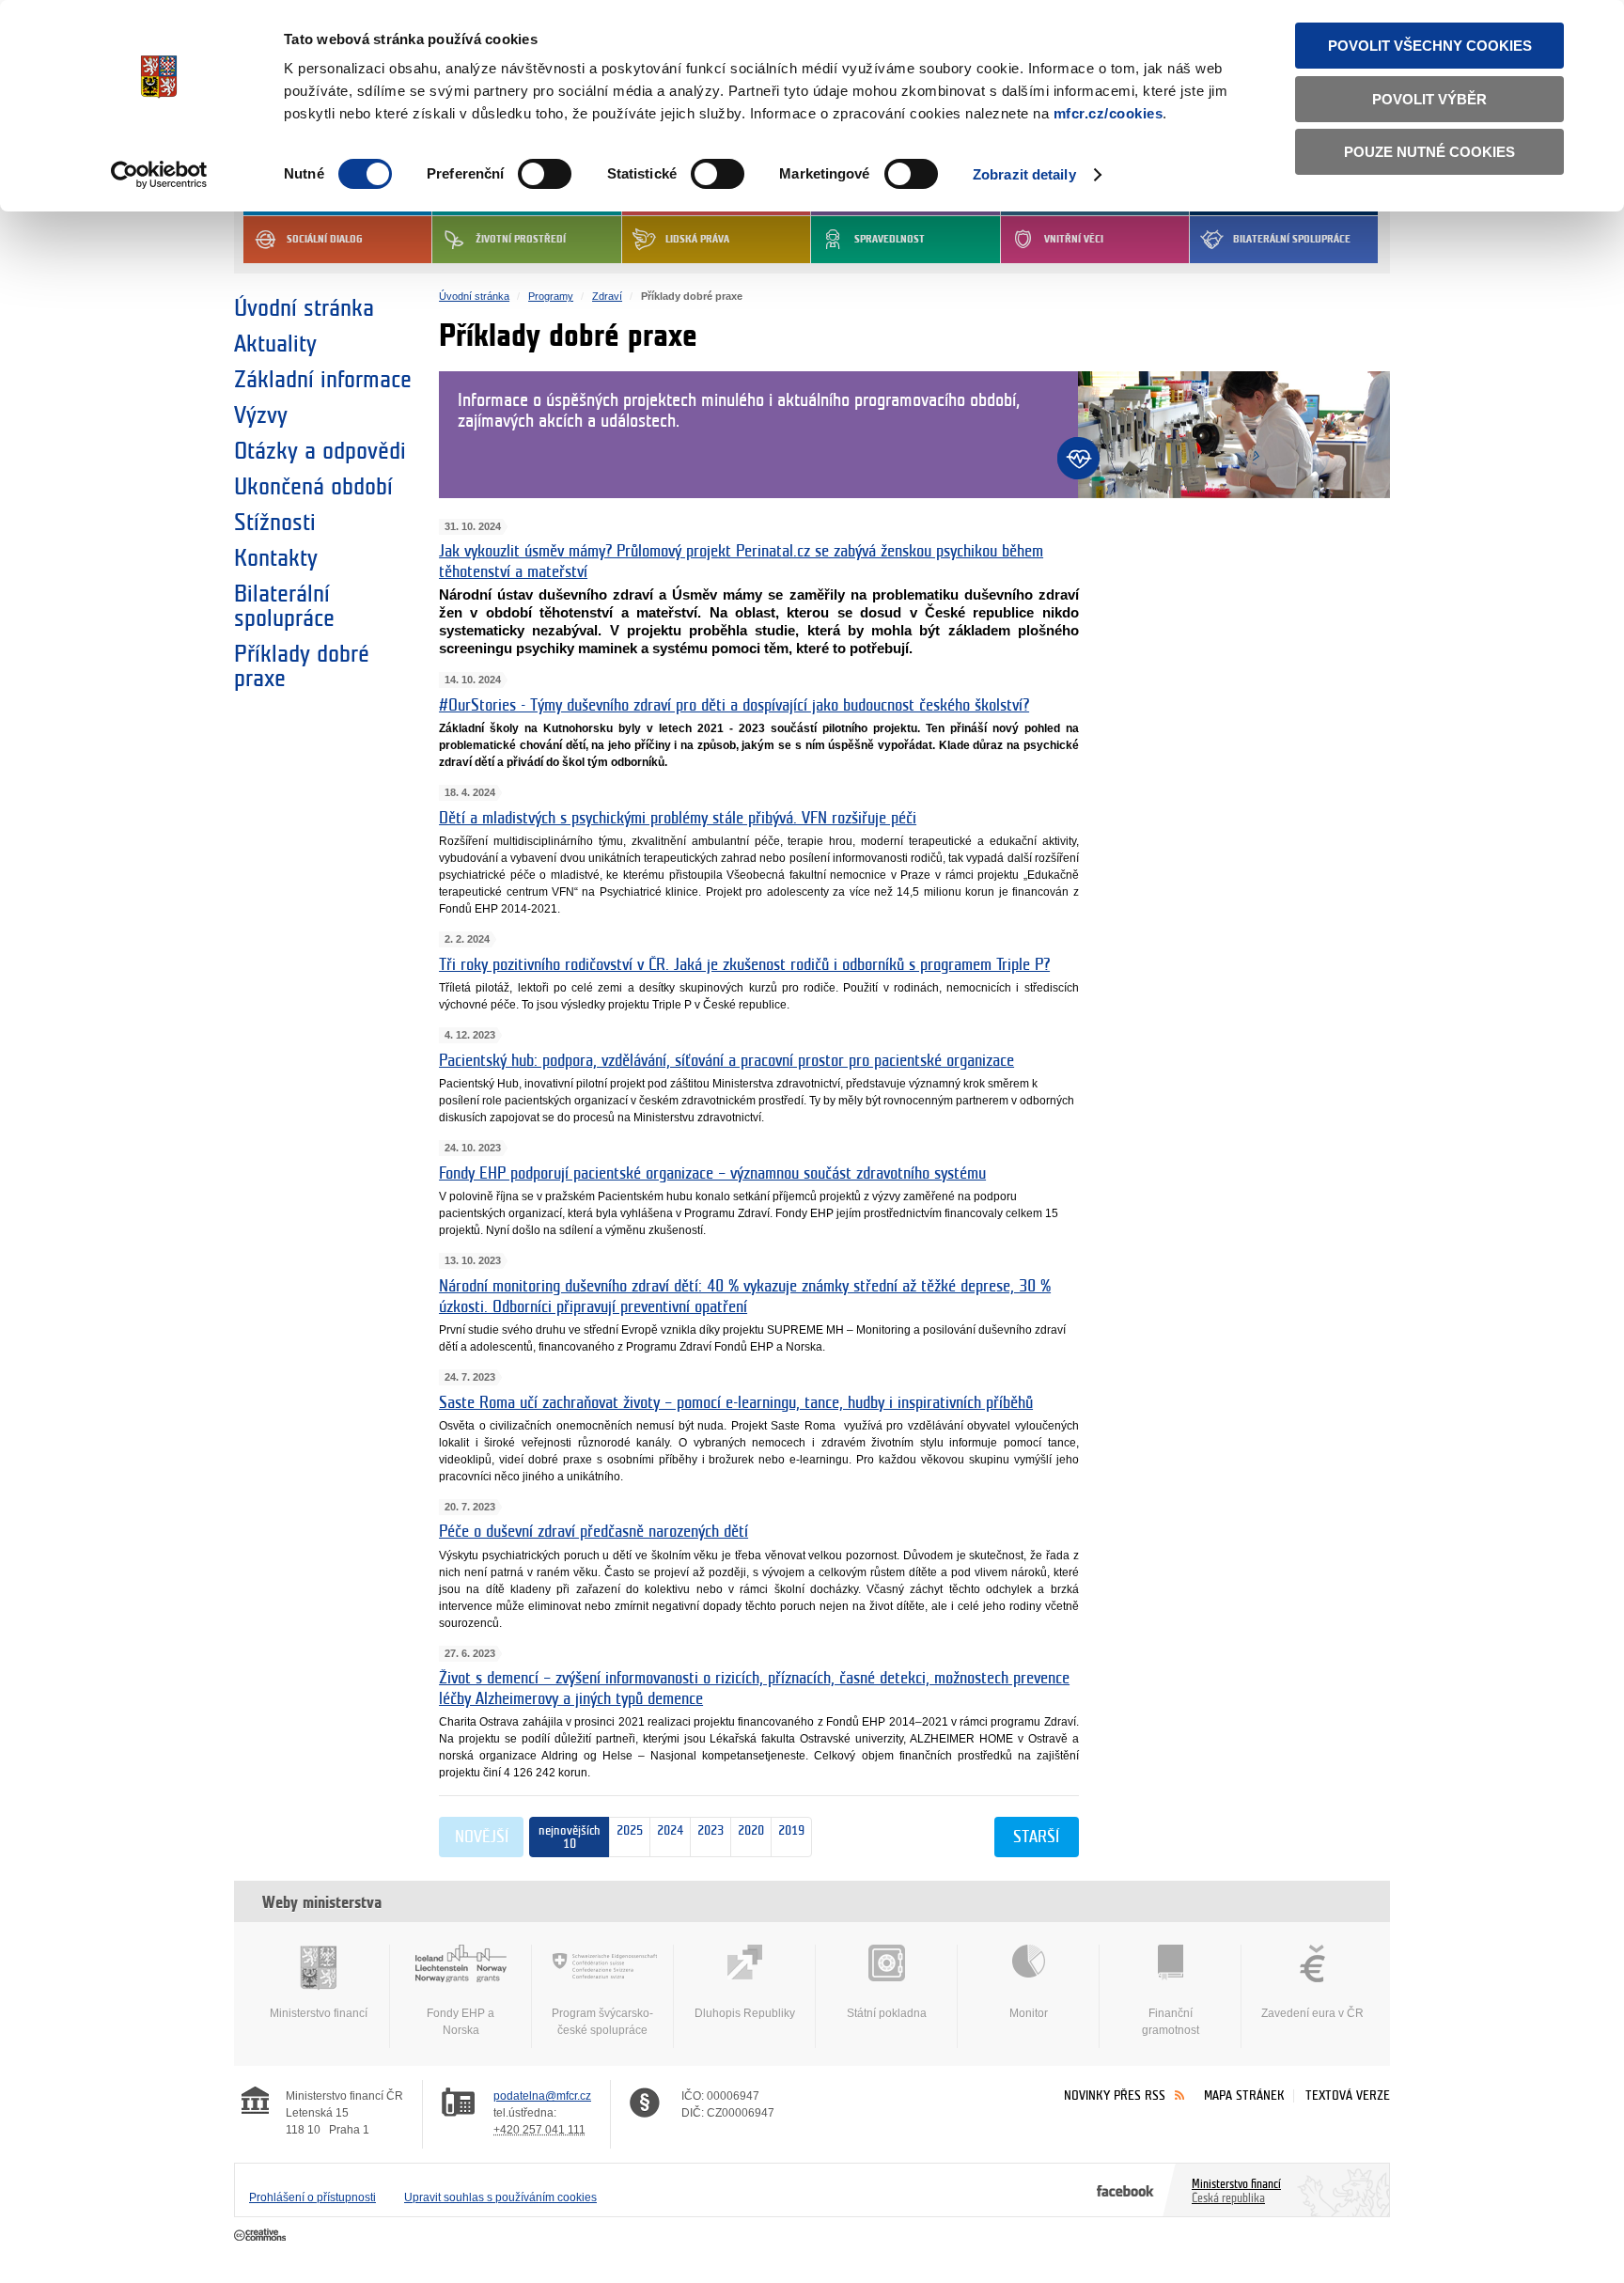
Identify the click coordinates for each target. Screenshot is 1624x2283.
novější (482, 1837)
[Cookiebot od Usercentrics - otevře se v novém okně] (159, 175)
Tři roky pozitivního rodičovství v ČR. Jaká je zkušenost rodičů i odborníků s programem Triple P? (744, 965)
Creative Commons (262, 2236)
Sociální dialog (325, 239)
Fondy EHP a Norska (461, 2022)
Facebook (1125, 2190)
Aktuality (275, 344)
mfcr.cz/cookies (1109, 113)
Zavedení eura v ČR (1312, 2013)
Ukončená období (313, 487)
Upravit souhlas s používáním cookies (500, 2197)
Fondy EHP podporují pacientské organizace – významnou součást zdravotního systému (712, 1174)
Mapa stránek (1244, 2095)
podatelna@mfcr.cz (542, 2096)
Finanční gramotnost (1171, 2022)
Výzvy (261, 415)
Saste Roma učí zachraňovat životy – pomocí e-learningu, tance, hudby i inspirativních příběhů (736, 1403)
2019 (788, 1830)
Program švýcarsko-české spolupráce (602, 2022)
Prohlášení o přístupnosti (312, 2197)
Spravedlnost (890, 239)
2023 (707, 1830)
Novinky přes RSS (1115, 2095)
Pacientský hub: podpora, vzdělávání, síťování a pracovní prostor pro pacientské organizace (726, 1061)
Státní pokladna (887, 2013)
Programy (551, 296)
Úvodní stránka (304, 308)
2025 (630, 1830)
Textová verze (1348, 2095)
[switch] (545, 174)
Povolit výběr (1429, 99)
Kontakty (276, 558)
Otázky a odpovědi (320, 451)
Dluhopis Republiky (745, 2013)
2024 (667, 1830)
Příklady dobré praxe (302, 666)
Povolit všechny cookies (1430, 46)
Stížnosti (275, 523)
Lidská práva (697, 239)
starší (1036, 1837)
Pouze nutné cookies (1429, 152)
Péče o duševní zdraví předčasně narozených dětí (593, 1532)
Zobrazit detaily (1024, 174)
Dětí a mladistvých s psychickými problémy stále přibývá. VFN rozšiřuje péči (678, 819)
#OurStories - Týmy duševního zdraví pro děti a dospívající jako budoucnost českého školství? (734, 706)
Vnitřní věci (1074, 239)
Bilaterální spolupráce (1292, 239)
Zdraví (607, 296)
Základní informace (323, 380)
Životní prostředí (521, 239)
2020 (748, 1830)
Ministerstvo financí (319, 2013)
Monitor (1029, 2013)
